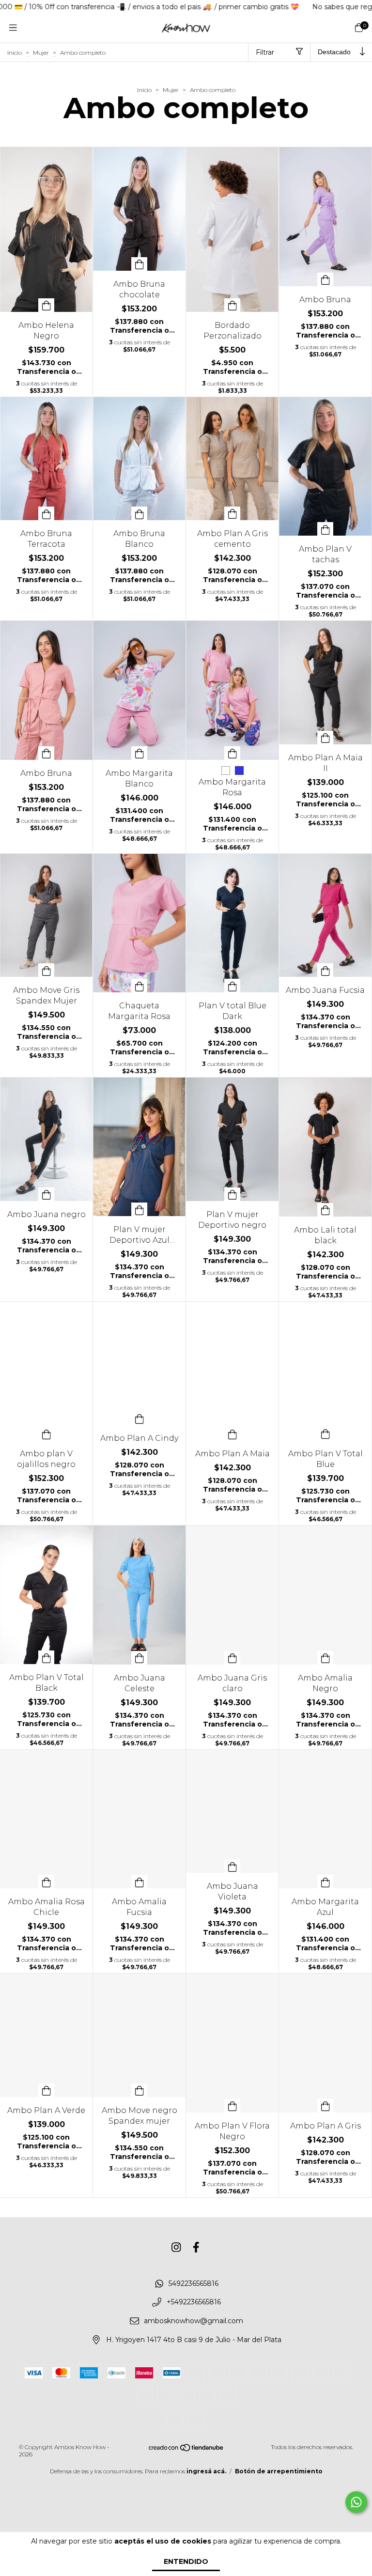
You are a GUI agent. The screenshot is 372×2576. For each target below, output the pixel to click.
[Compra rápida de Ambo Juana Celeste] (139, 1658)
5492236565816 (194, 2283)
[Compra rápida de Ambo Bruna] (325, 279)
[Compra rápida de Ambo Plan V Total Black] (46, 1657)
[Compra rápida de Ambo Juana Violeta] (232, 1866)
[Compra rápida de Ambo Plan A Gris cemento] (232, 513)
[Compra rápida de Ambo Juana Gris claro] (232, 1658)
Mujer (41, 53)
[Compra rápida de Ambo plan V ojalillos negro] (46, 1434)
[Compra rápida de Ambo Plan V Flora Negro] (232, 2106)
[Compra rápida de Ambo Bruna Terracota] (46, 513)
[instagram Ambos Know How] (176, 2248)
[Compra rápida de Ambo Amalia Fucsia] (139, 1882)
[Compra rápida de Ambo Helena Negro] (46, 305)
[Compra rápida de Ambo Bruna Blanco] (139, 513)
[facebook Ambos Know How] (196, 2248)
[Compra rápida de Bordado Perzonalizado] (232, 305)
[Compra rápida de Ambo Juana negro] (46, 1194)
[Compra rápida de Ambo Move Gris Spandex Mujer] (46, 970)
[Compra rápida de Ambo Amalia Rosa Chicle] (46, 1882)
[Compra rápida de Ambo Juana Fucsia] (325, 970)
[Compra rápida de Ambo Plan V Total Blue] (325, 1434)
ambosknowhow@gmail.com (194, 2321)
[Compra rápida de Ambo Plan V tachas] (325, 529)
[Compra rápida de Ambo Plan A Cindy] (139, 1418)
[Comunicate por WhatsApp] (356, 2502)
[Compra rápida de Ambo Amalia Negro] (325, 1658)
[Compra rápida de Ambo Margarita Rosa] (232, 753)
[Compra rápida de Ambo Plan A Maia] (232, 1434)
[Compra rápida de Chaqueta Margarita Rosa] (139, 986)
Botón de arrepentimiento (279, 2471)
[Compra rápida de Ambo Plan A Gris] (325, 2106)
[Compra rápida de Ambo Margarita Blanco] (139, 753)
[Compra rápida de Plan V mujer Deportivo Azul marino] (139, 1209)
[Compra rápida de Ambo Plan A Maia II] (325, 738)
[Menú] (13, 28)
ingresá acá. (206, 2471)
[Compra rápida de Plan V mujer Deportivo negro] (232, 1194)
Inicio (15, 53)
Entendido (186, 2561)
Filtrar (265, 52)
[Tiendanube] (186, 2450)
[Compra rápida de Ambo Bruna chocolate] (139, 264)
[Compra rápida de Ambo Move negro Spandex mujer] (139, 2090)
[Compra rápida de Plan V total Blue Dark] (232, 986)
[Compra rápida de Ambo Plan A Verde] (46, 2090)
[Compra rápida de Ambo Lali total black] (325, 1210)
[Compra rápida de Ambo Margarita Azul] (325, 1882)
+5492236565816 (194, 2302)
